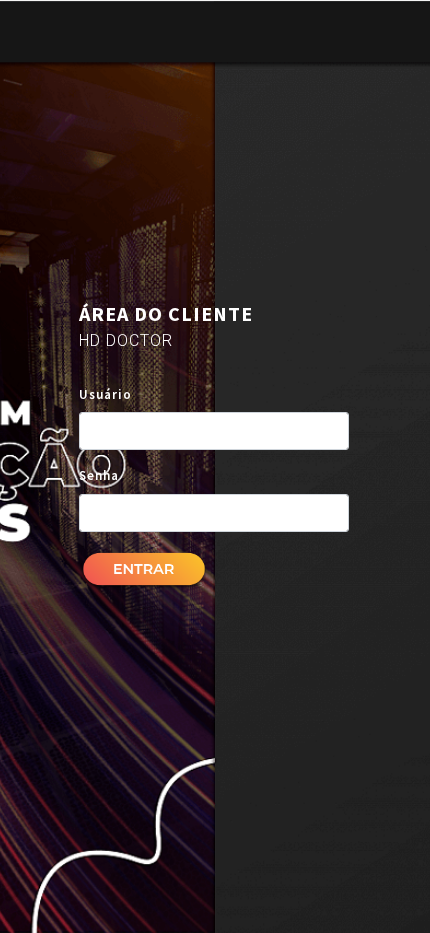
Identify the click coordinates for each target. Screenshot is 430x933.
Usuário (105, 394)
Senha (99, 475)
